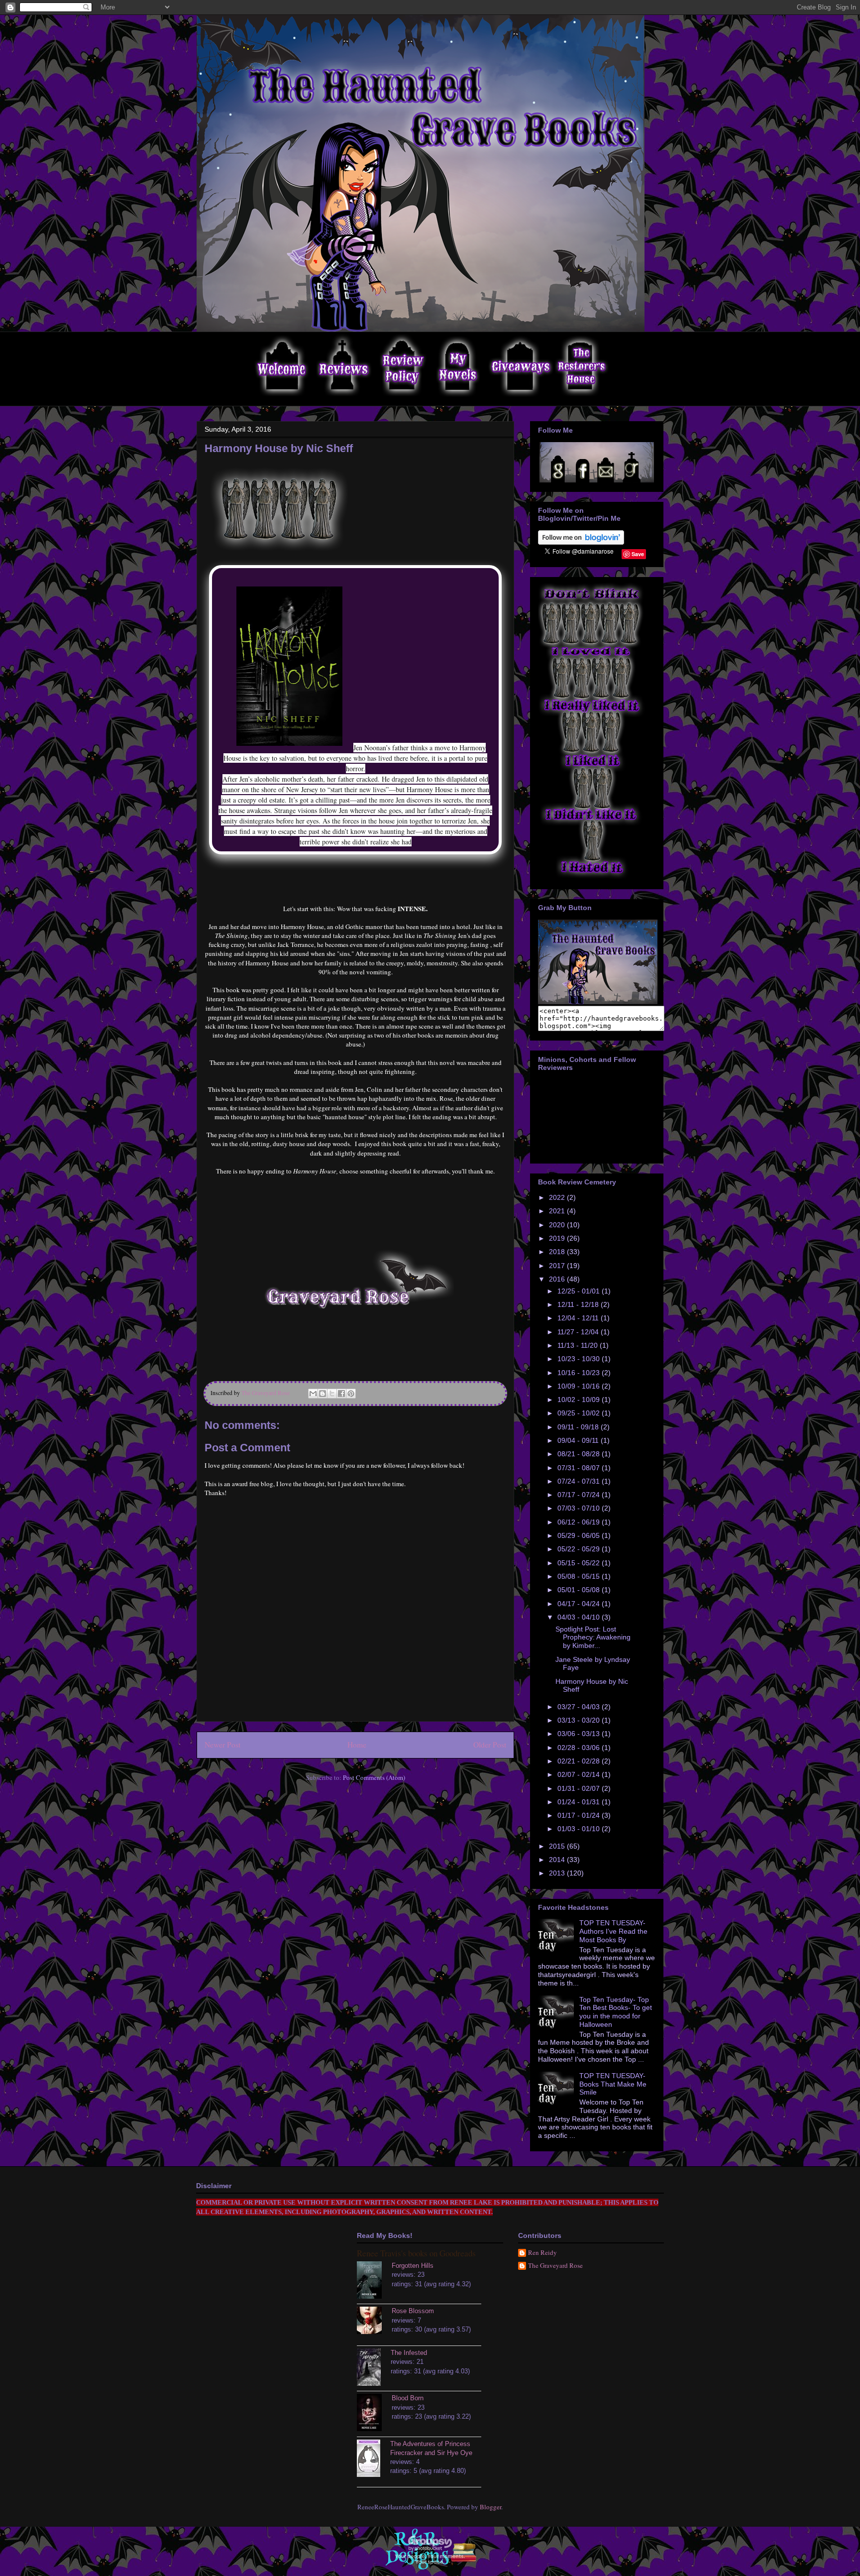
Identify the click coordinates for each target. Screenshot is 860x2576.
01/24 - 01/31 (580, 1802)
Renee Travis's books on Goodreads (416, 2253)
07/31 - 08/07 (580, 1468)
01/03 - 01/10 (580, 1829)
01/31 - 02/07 (580, 1788)
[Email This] (313, 1394)
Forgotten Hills (413, 2266)
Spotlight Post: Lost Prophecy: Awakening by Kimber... (593, 1638)
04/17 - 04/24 (580, 1604)
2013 (558, 1873)
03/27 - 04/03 (580, 1707)
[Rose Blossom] (374, 2322)
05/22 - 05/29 (580, 1549)
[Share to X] (332, 1394)
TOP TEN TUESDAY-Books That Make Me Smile (613, 2084)
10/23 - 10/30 (580, 1359)
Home (357, 1745)
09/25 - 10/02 (580, 1413)
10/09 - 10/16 (580, 1386)
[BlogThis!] (322, 1394)
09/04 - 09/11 (579, 1440)
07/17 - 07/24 (580, 1495)
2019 (558, 1238)
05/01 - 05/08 (580, 1590)
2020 (558, 1225)
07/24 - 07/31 (580, 1481)
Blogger (490, 2507)
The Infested (409, 2353)
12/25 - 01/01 (580, 1291)
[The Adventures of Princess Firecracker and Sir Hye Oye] (374, 2459)
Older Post (490, 1745)
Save (638, 554)
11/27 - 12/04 (579, 1332)
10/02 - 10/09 (580, 1400)
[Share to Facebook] (341, 1394)
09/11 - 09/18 (579, 1427)
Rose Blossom (413, 2311)
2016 (558, 1279)
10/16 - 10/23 (580, 1373)
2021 (558, 1211)
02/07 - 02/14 (580, 1774)
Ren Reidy (542, 2253)
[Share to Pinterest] (351, 1394)
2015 (558, 1846)
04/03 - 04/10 (580, 1617)
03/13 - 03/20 (580, 1720)
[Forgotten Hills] (374, 2281)
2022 (558, 1197)
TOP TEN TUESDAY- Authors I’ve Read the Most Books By (613, 1931)
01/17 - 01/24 (580, 1815)
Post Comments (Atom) (374, 1777)
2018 (558, 1252)
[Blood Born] (374, 2414)
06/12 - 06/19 (580, 1522)
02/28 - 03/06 (580, 1748)
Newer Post (222, 1745)
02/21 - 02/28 (580, 1761)
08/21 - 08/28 (580, 1454)
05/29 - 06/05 (580, 1535)
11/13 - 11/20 (579, 1345)
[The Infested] (374, 2368)
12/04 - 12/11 (579, 1318)
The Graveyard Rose (555, 2266)
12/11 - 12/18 (579, 1304)
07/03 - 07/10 (580, 1508)
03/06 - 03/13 (580, 1734)
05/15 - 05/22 (580, 1563)
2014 (558, 1860)
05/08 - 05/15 (580, 1576)
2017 (558, 1266)
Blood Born (408, 2398)
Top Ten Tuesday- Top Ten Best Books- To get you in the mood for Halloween (616, 2012)
